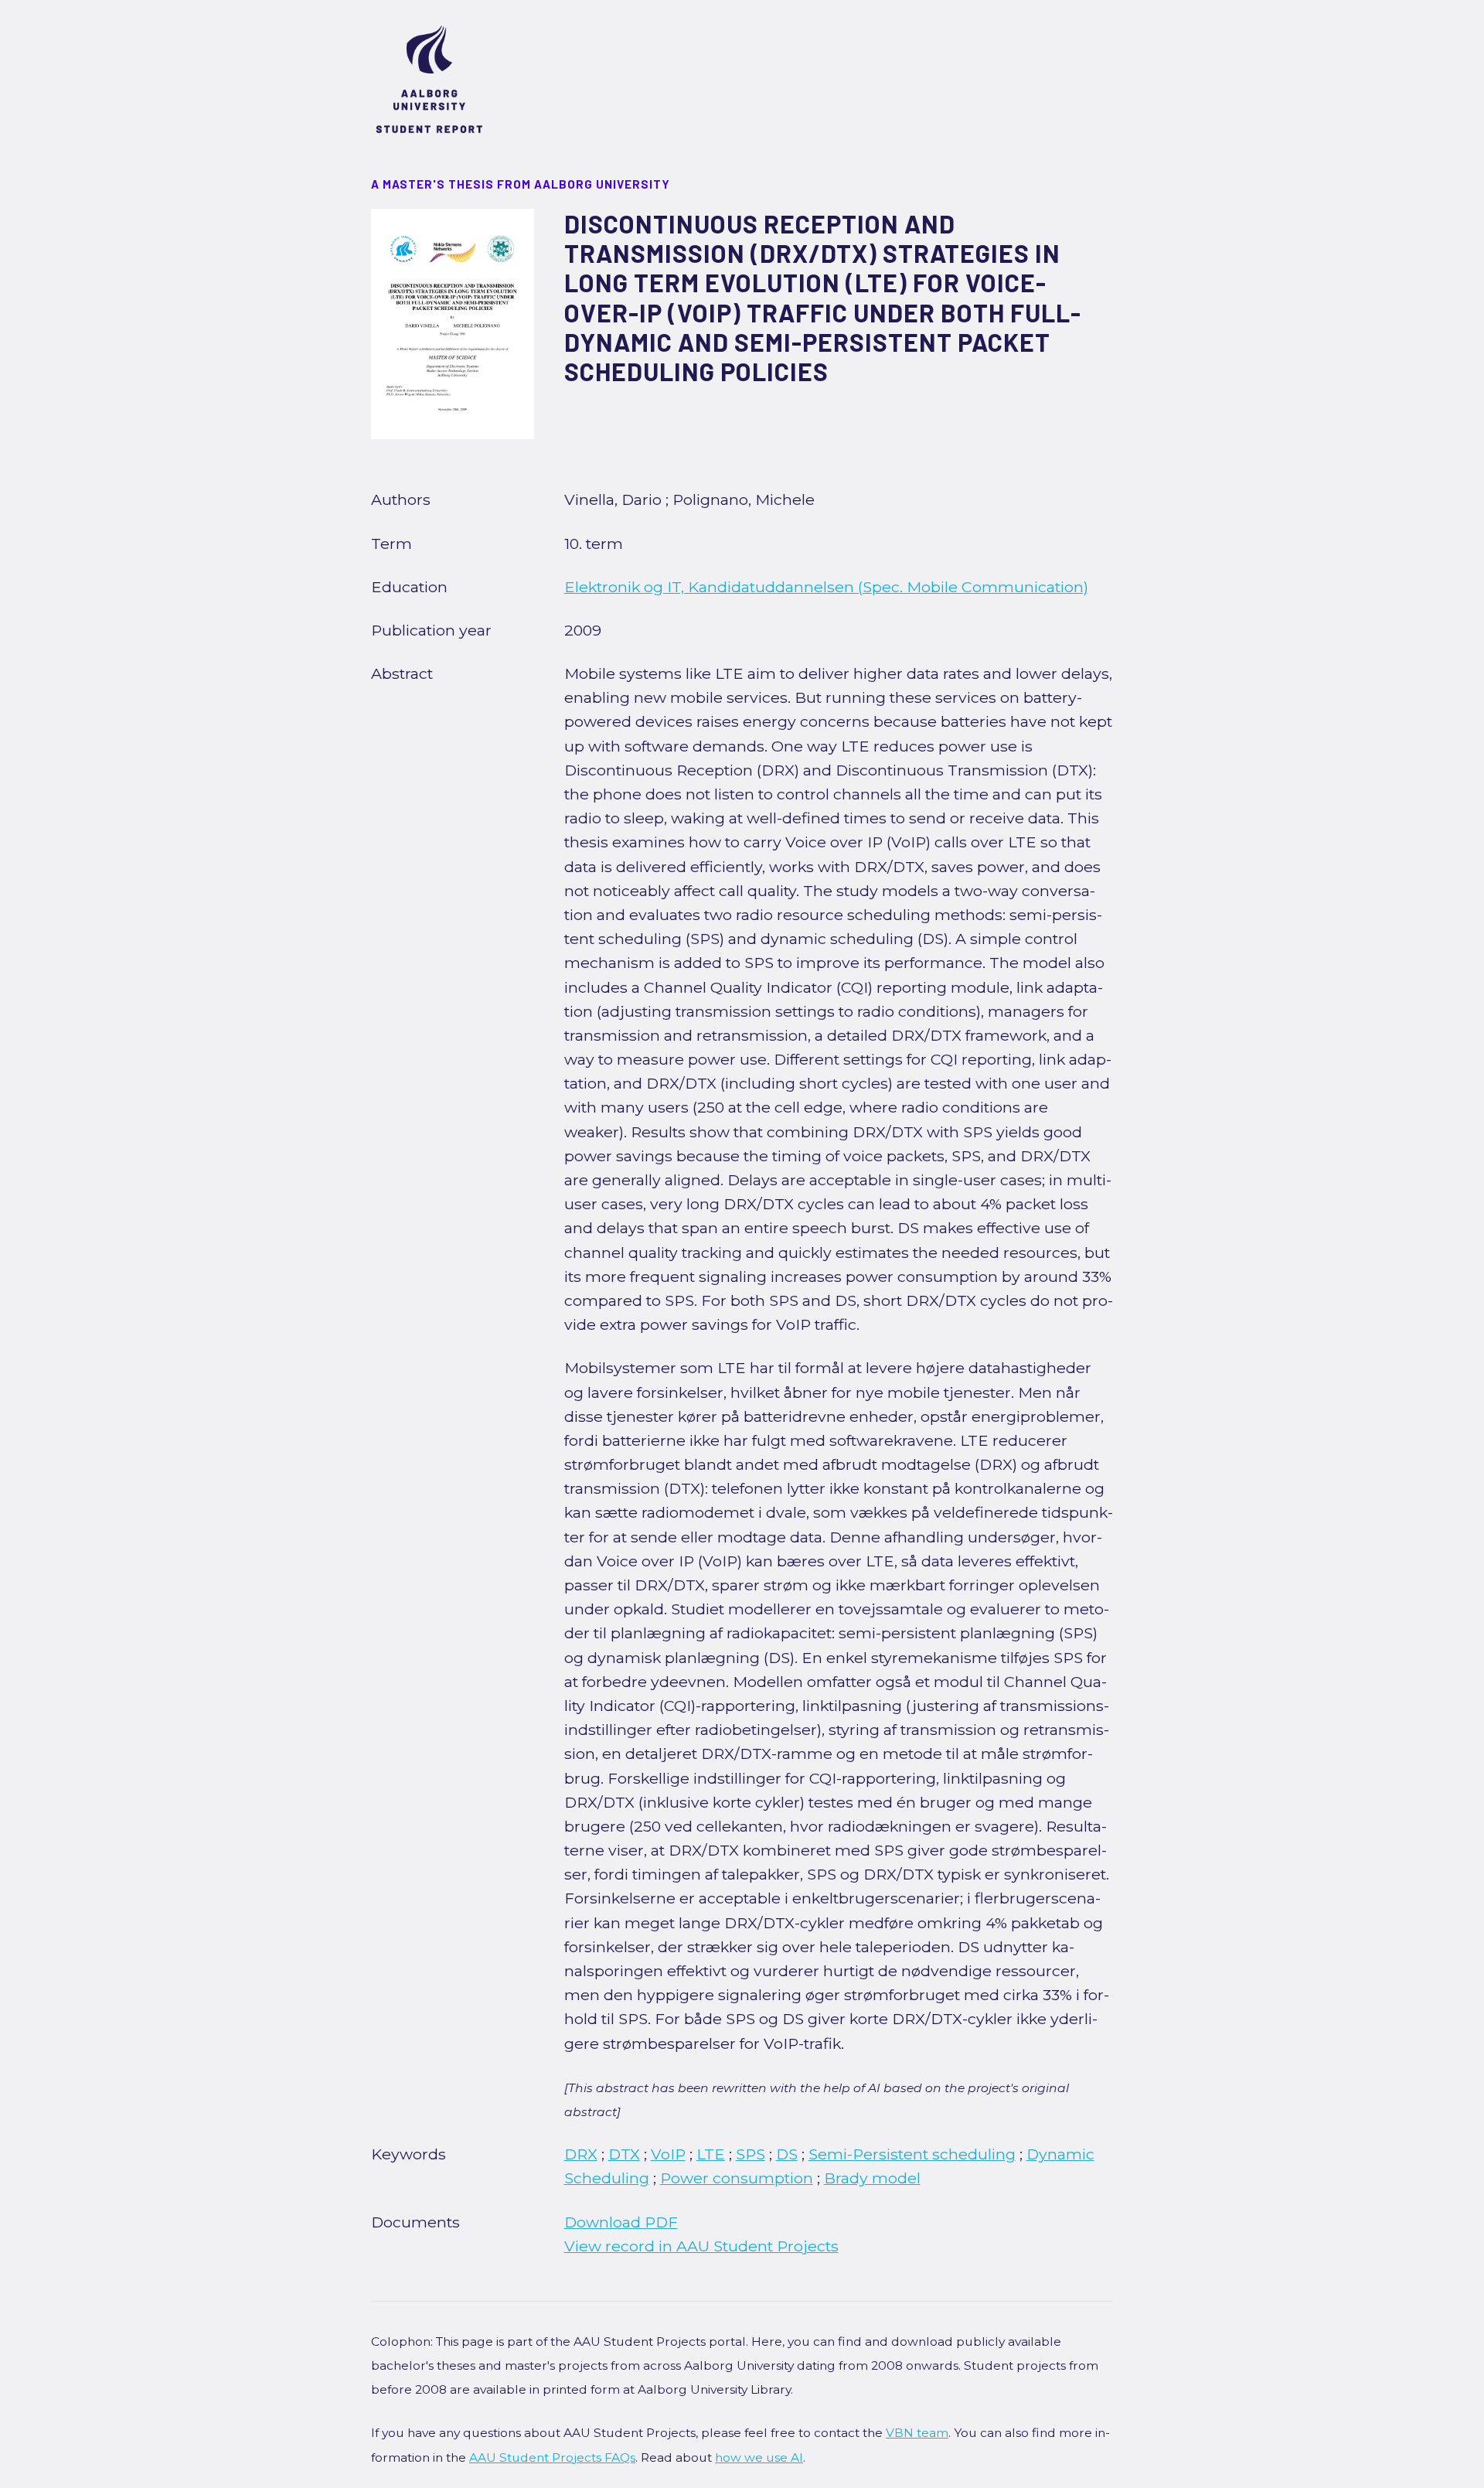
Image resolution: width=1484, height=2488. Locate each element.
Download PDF (621, 2222)
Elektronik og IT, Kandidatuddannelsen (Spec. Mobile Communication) (826, 587)
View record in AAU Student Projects (701, 2246)
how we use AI (759, 2457)
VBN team (917, 2433)
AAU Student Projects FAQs (552, 2457)
